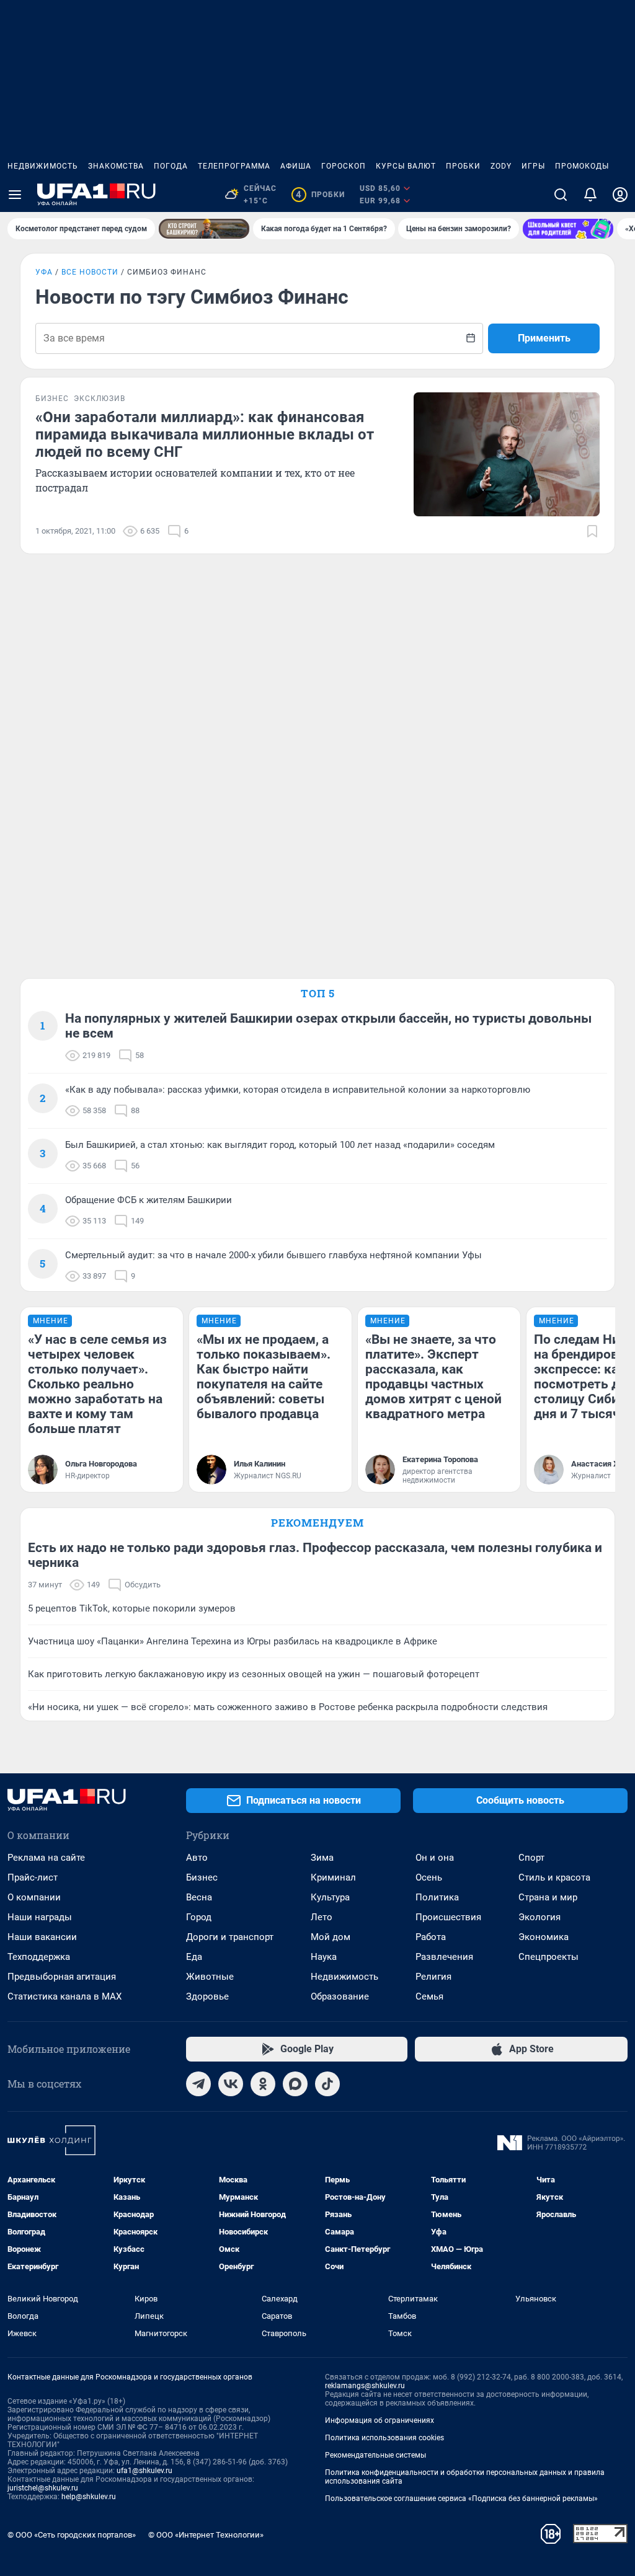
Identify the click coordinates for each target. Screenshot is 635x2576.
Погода (171, 166)
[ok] (263, 2084)
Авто (197, 1858)
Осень (429, 1877)
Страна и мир (548, 1897)
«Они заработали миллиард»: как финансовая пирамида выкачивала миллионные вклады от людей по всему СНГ (205, 434)
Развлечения (444, 1957)
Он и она (435, 1858)
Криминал (333, 1877)
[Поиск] (561, 195)
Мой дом (331, 1937)
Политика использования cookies (384, 2438)
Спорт (531, 1858)
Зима (322, 1858)
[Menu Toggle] (15, 195)
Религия (433, 1977)
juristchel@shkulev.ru (43, 2488)
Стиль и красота (554, 1877)
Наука (324, 1957)
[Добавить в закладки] (592, 531)
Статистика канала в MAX (64, 1996)
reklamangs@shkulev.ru (365, 2386)
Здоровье (207, 1996)
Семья (429, 1996)
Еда (194, 1957)
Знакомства (116, 166)
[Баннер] (204, 229)
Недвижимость (43, 166)
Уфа (44, 272)
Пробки (463, 166)
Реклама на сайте (46, 1858)
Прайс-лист (33, 1877)
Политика (437, 1897)
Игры (533, 166)
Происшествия (448, 1917)
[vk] (231, 2084)
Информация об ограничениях (380, 2420)
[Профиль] (620, 195)
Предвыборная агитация (62, 1977)
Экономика (544, 1937)
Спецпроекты (548, 1957)
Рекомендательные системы (375, 2455)
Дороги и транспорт (230, 1937)
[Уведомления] (590, 195)
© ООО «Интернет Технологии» (206, 2535)
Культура (330, 1897)
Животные (210, 1977)
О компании (34, 1897)
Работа (431, 1937)
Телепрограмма (234, 166)
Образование (340, 1996)
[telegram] (198, 2084)
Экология (540, 1917)
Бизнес (202, 1877)
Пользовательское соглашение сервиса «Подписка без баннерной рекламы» (461, 2499)
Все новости (90, 272)
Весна (199, 1897)
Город (199, 1917)
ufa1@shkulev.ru (144, 2471)
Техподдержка (39, 1957)
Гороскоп (344, 166)
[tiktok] (327, 2084)
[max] (295, 2084)
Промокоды (582, 166)
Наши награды (40, 1917)
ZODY (501, 166)
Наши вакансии (42, 1937)
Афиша (296, 166)
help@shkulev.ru (89, 2497)
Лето (322, 1917)
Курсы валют (406, 166)
